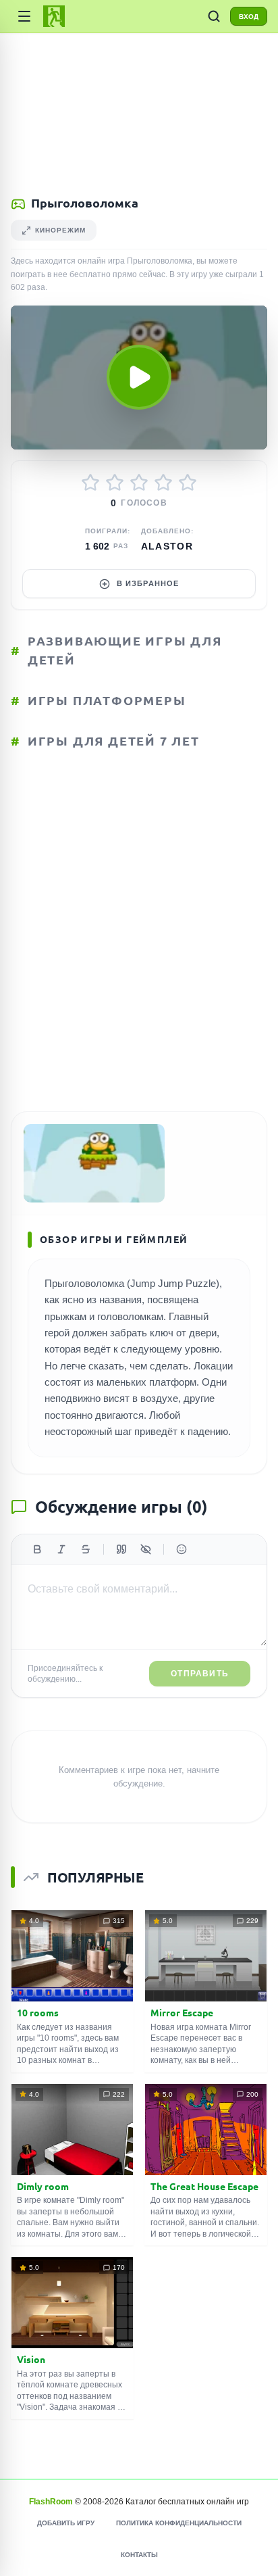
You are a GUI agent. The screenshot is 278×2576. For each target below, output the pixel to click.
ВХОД (249, 17)
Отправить (200, 1674)
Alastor (167, 546)
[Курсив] (61, 1549)
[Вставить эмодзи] (182, 1549)
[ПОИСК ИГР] (214, 16)
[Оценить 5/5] (188, 483)
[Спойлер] (146, 1549)
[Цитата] (121, 1549)
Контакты (139, 2555)
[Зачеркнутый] (86, 1549)
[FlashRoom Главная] (54, 16)
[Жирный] (37, 1549)
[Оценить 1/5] (90, 483)
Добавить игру (66, 2523)
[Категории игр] (24, 16)
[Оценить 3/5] (139, 483)
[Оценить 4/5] (163, 483)
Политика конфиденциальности (179, 2523)
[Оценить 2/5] (115, 483)
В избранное (148, 583)
